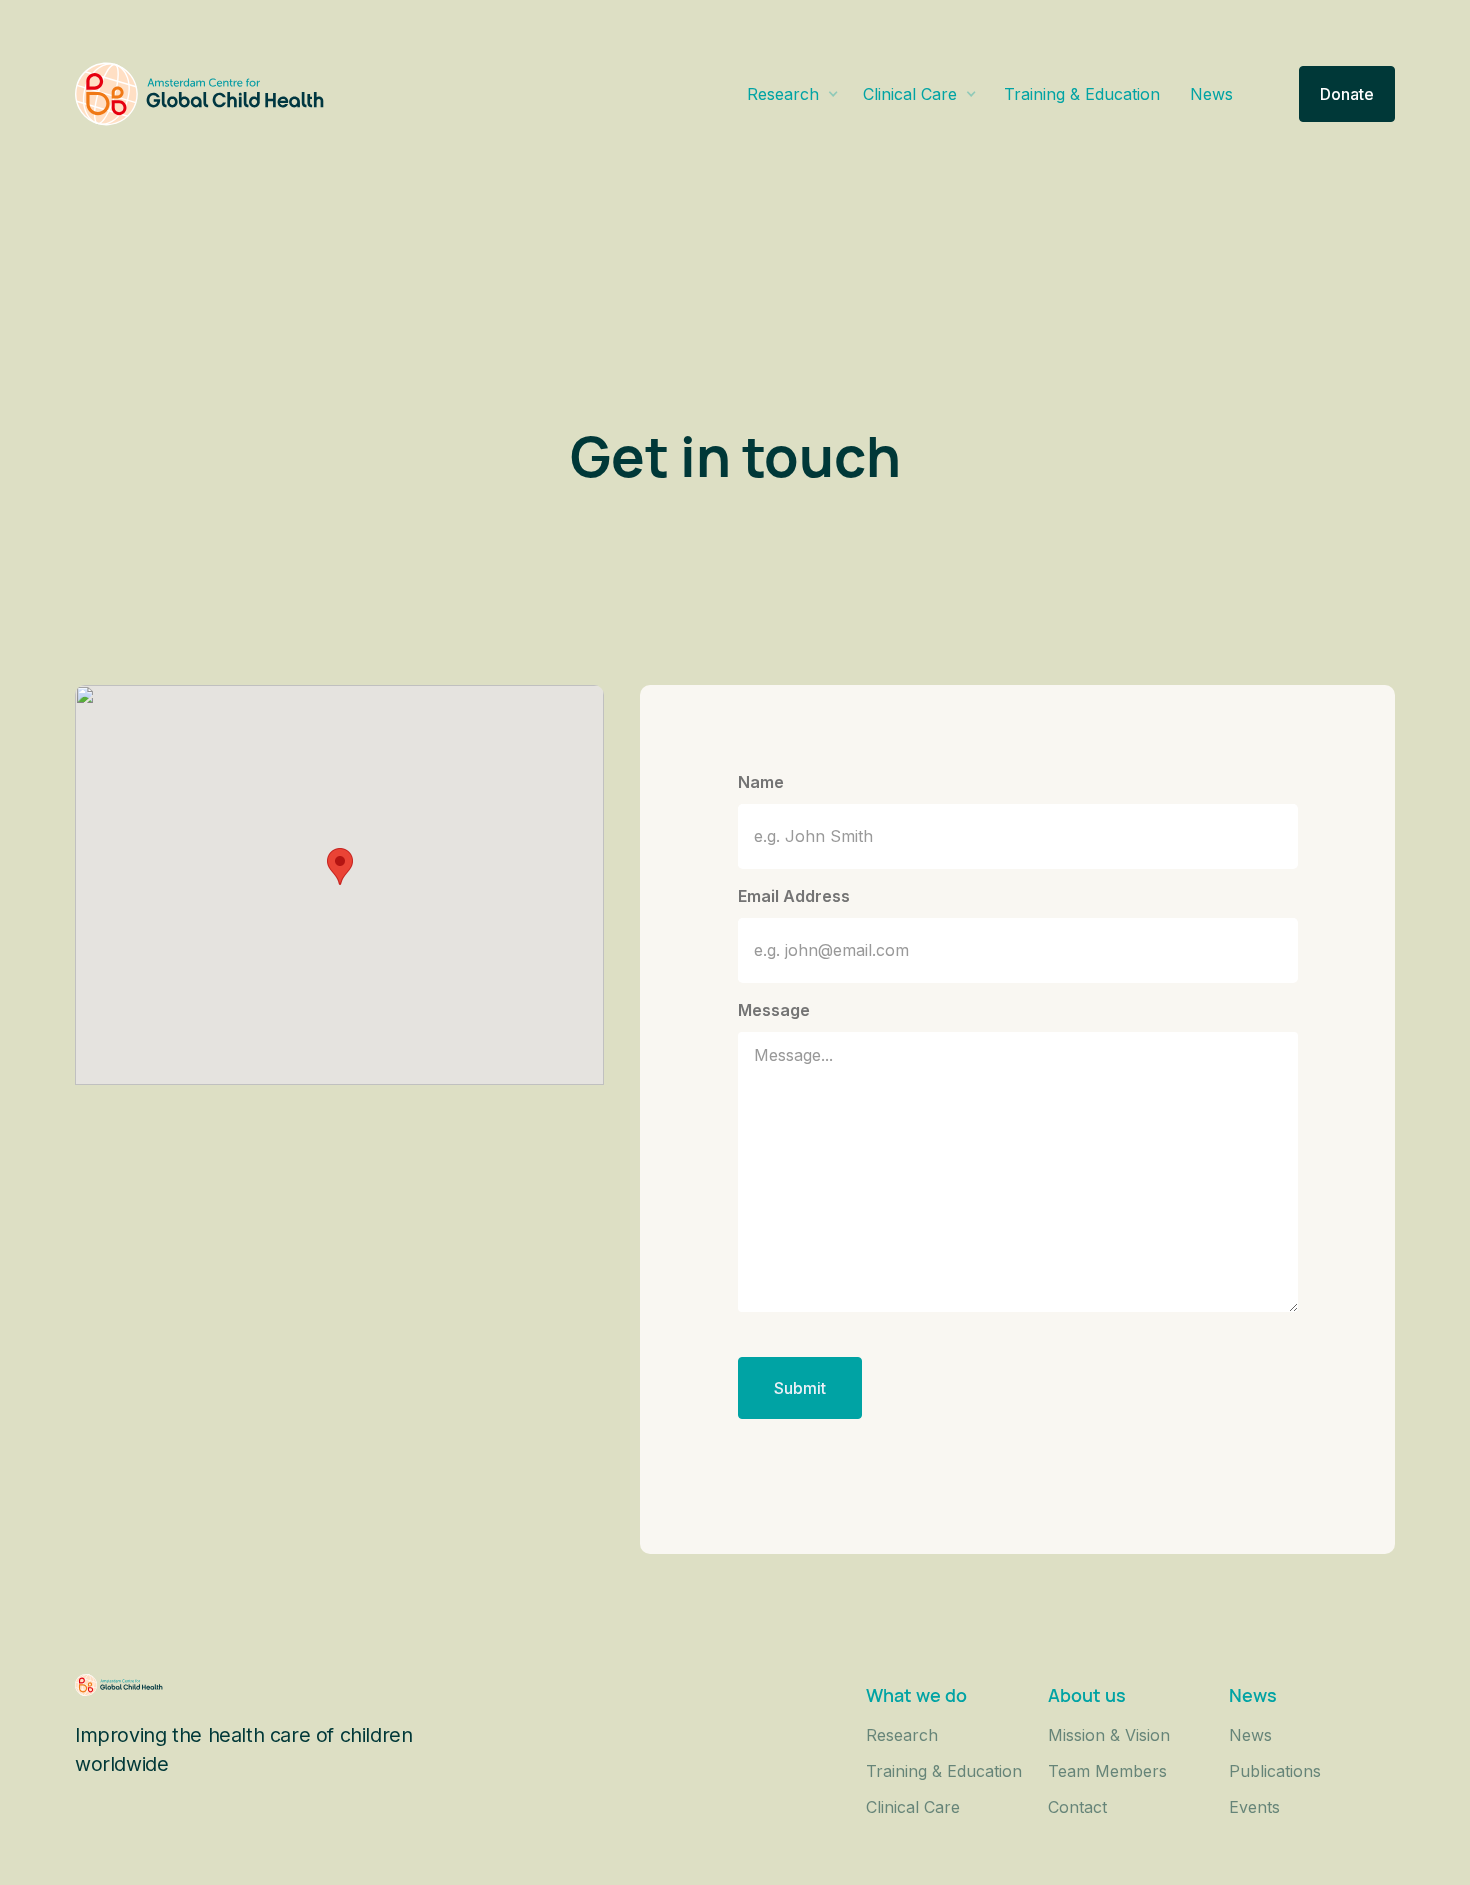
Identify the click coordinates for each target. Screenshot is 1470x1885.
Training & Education (1082, 94)
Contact (1077, 1807)
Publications (1275, 1771)
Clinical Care (913, 1807)
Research (902, 1735)
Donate (1347, 94)
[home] (200, 94)
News (1211, 94)
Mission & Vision (1109, 1735)
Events (1254, 1807)
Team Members (1107, 1771)
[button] (793, 94)
